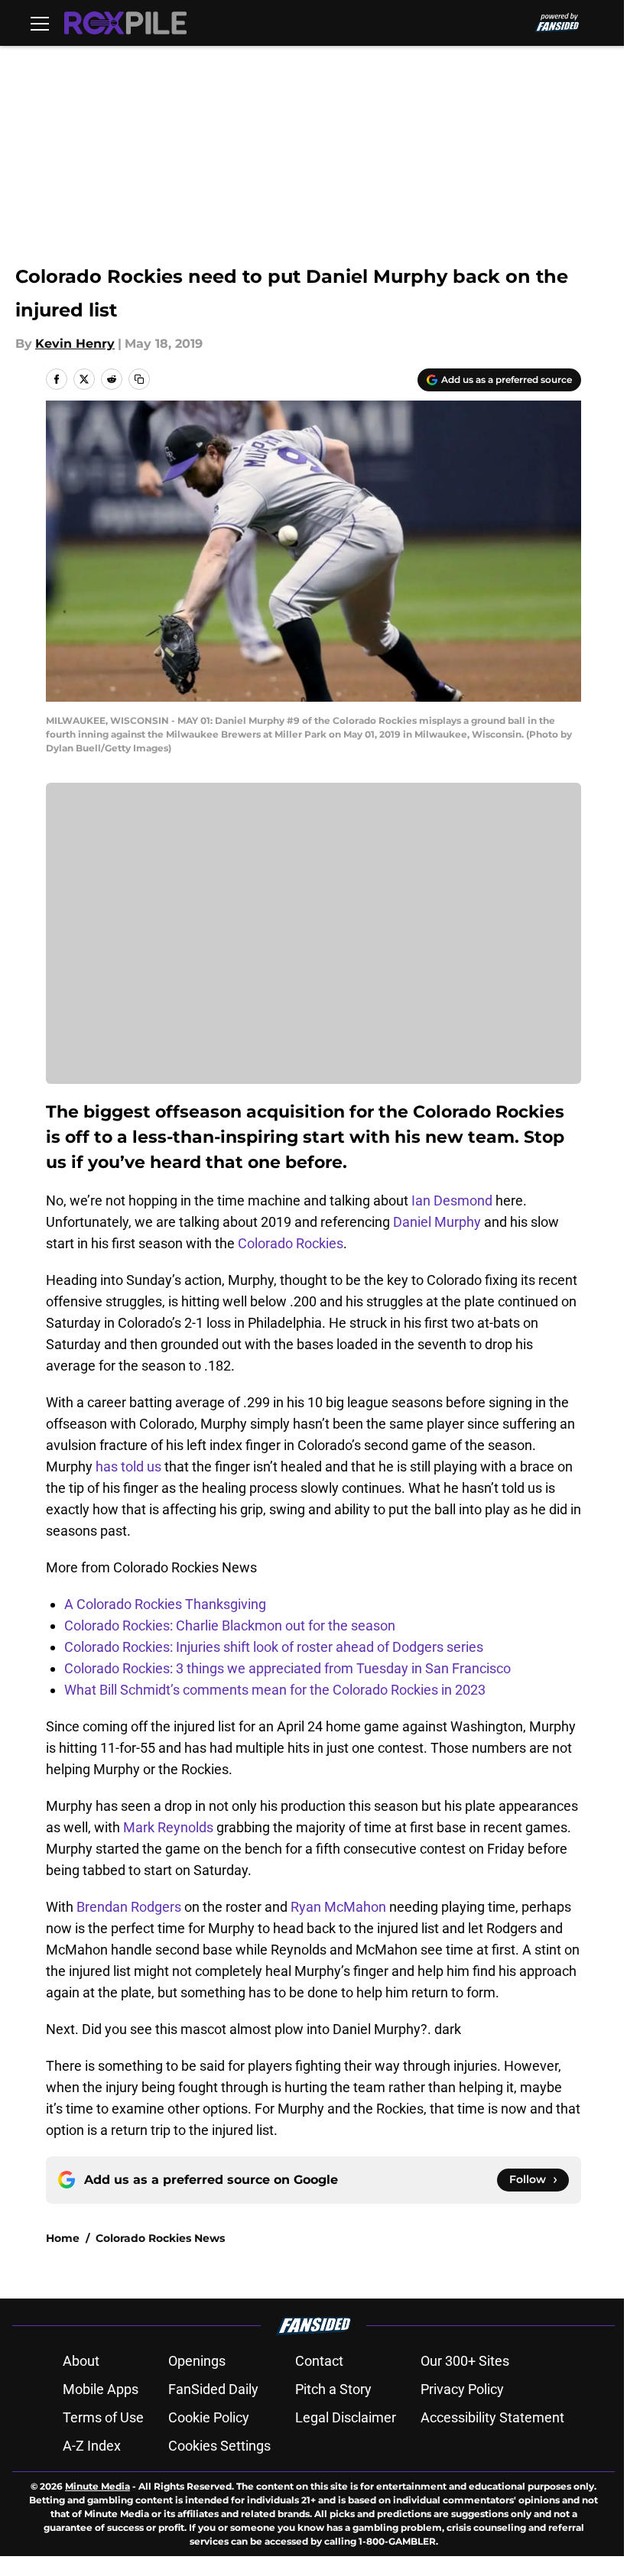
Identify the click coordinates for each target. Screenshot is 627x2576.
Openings (197, 2361)
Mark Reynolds (168, 1827)
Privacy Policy (462, 2389)
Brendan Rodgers (129, 1907)
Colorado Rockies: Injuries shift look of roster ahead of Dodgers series (274, 1647)
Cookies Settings (219, 2446)
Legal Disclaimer (346, 2417)
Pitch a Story (333, 2389)
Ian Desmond (452, 1200)
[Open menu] (40, 23)
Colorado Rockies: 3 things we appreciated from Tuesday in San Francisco (288, 1668)
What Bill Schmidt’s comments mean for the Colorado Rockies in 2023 (275, 1690)
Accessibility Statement (492, 2417)
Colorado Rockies (291, 1243)
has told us (128, 1466)
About (81, 2361)
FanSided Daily (213, 2389)
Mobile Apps (101, 2389)
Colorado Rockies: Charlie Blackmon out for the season (230, 1625)
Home (63, 2238)
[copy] (139, 379)
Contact (319, 2361)
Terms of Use (103, 2417)
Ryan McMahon (338, 1907)
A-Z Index (92, 2446)
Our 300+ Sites (465, 2361)
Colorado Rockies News (160, 2238)
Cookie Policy (209, 2417)
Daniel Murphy (437, 1222)
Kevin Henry (75, 344)
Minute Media (97, 2486)
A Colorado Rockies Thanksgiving (165, 1604)
